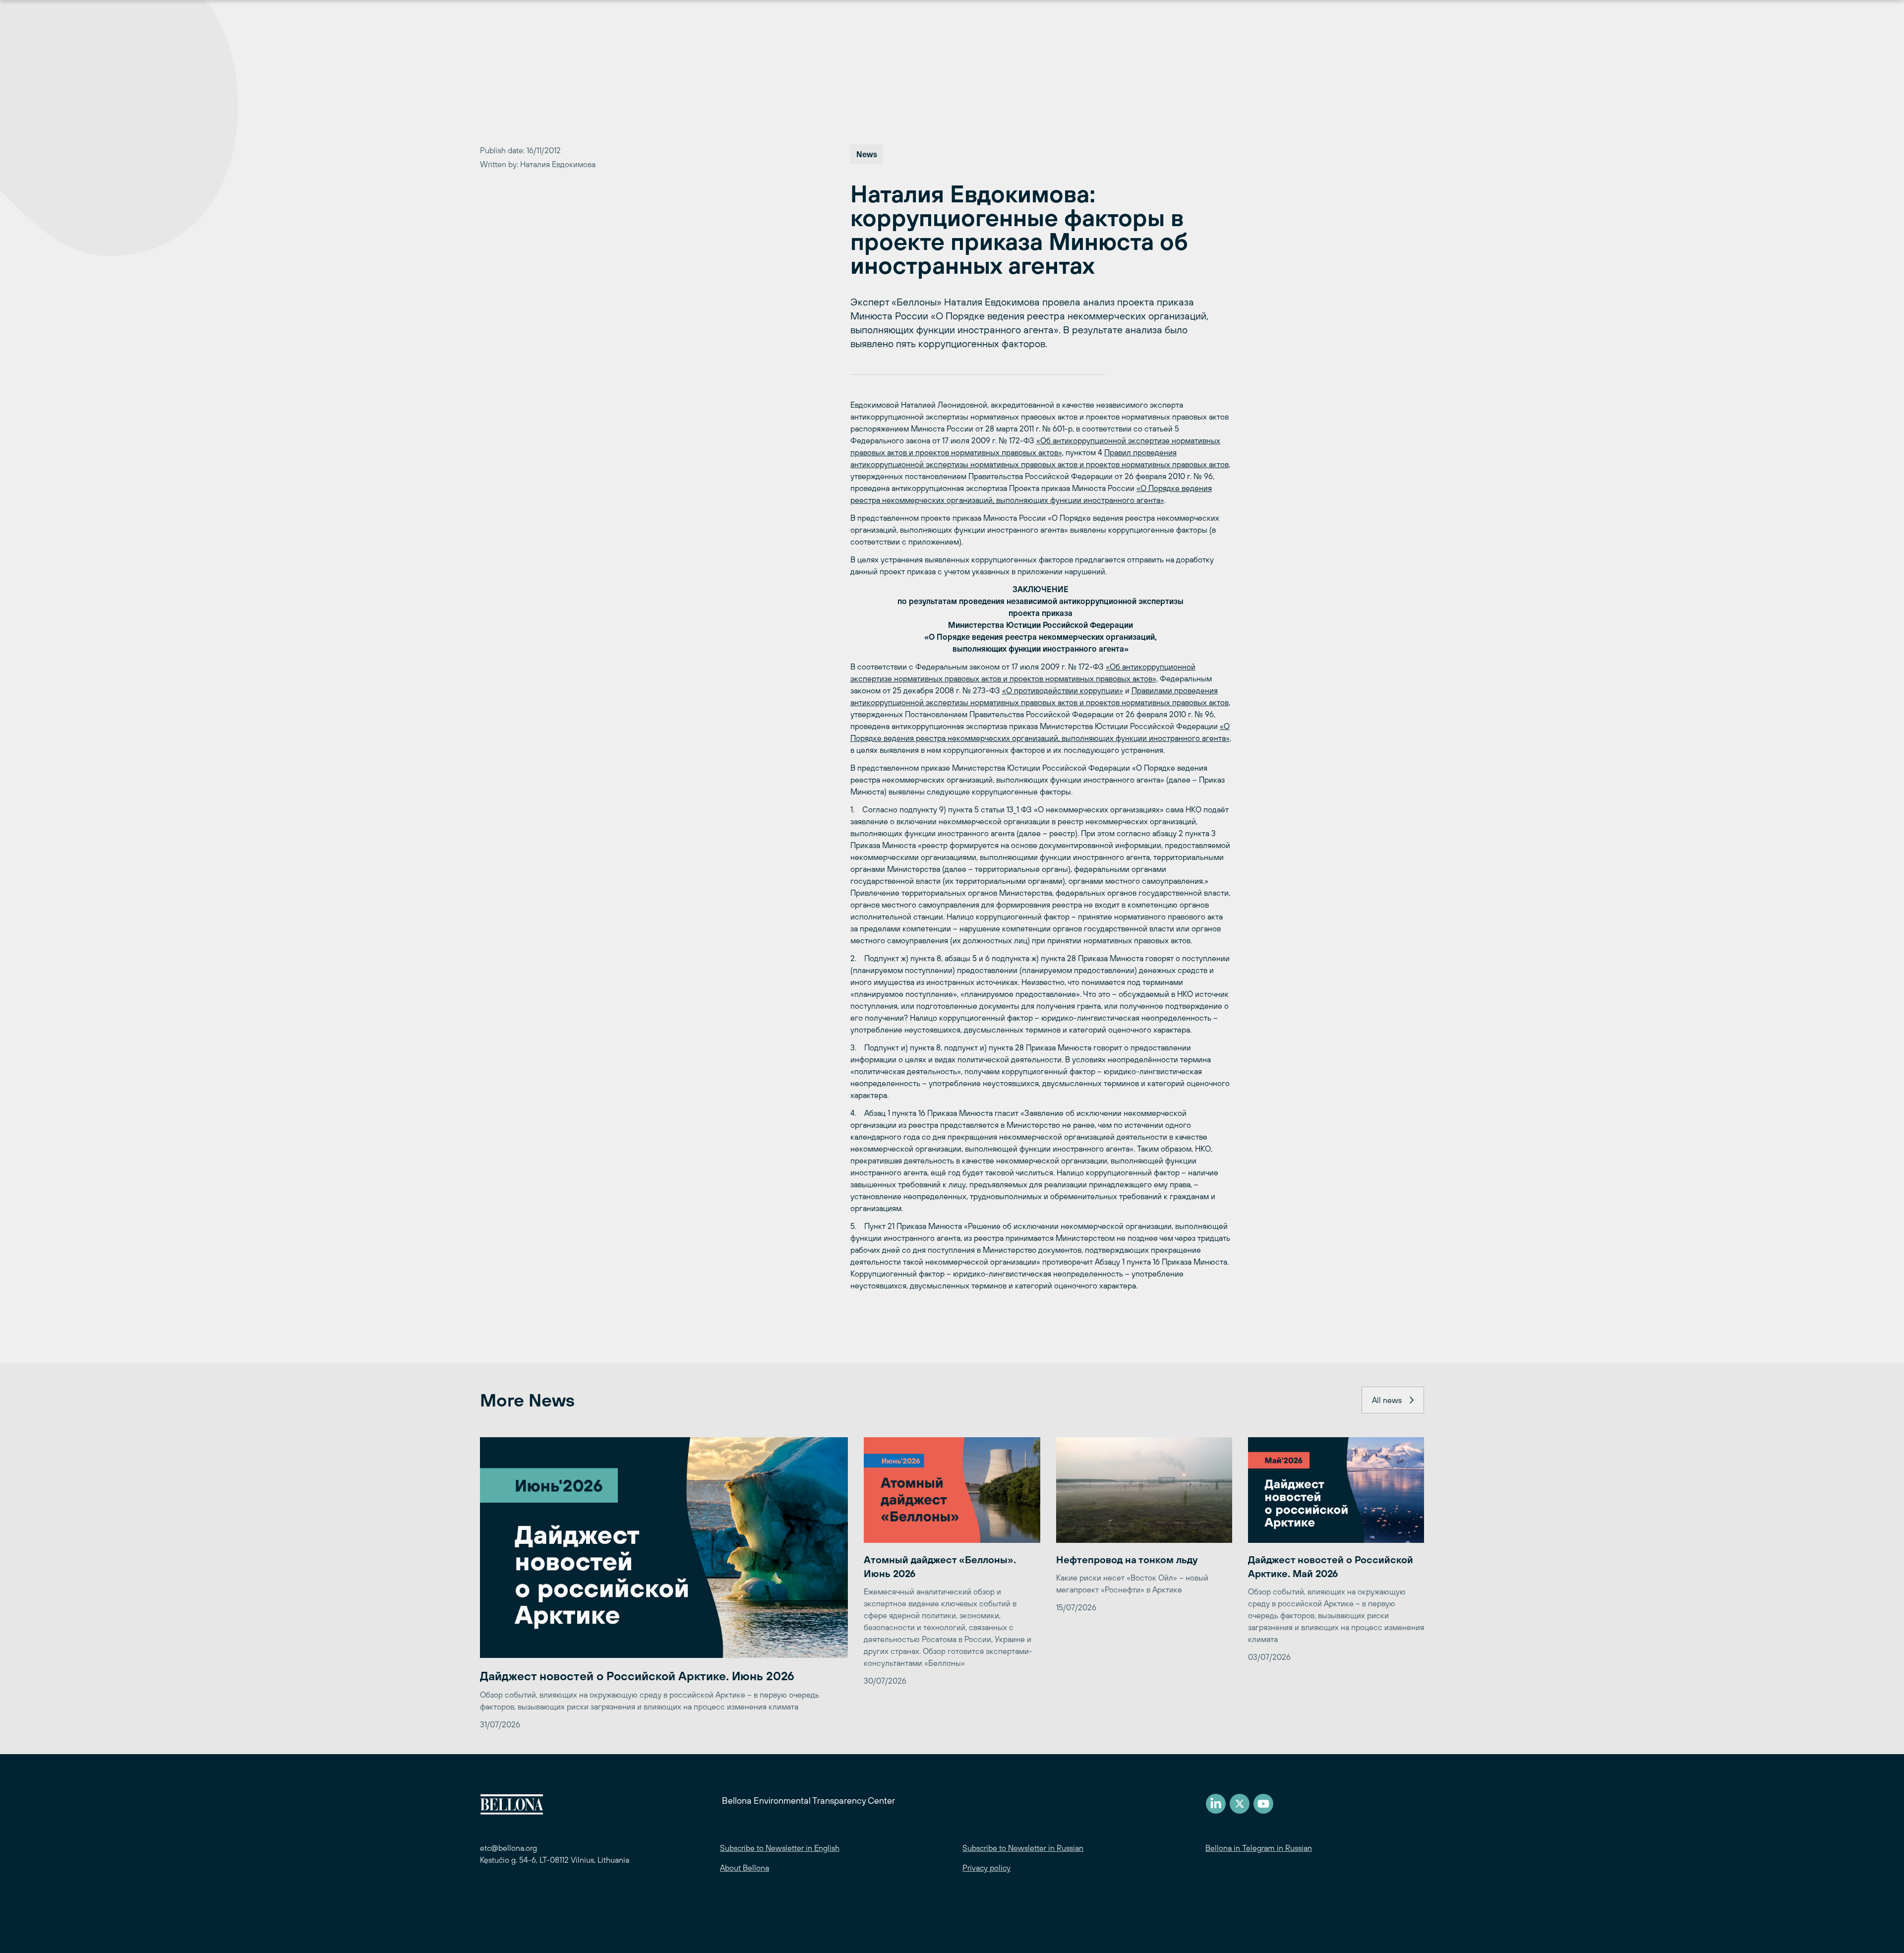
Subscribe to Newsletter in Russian (1023, 1848)
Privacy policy (986, 1868)
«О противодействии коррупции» (1063, 690)
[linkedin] (1216, 1804)
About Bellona (744, 1868)
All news (1387, 1400)
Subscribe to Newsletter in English (780, 1848)
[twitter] (1240, 1804)
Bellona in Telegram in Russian (1259, 1848)
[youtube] (1263, 1804)
